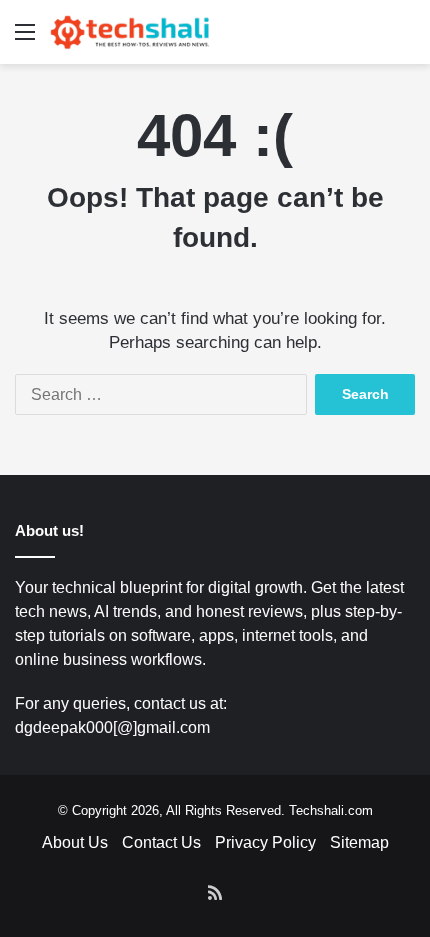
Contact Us (161, 842)
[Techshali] (130, 32)
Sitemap (359, 842)
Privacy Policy (265, 842)
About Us (75, 842)
